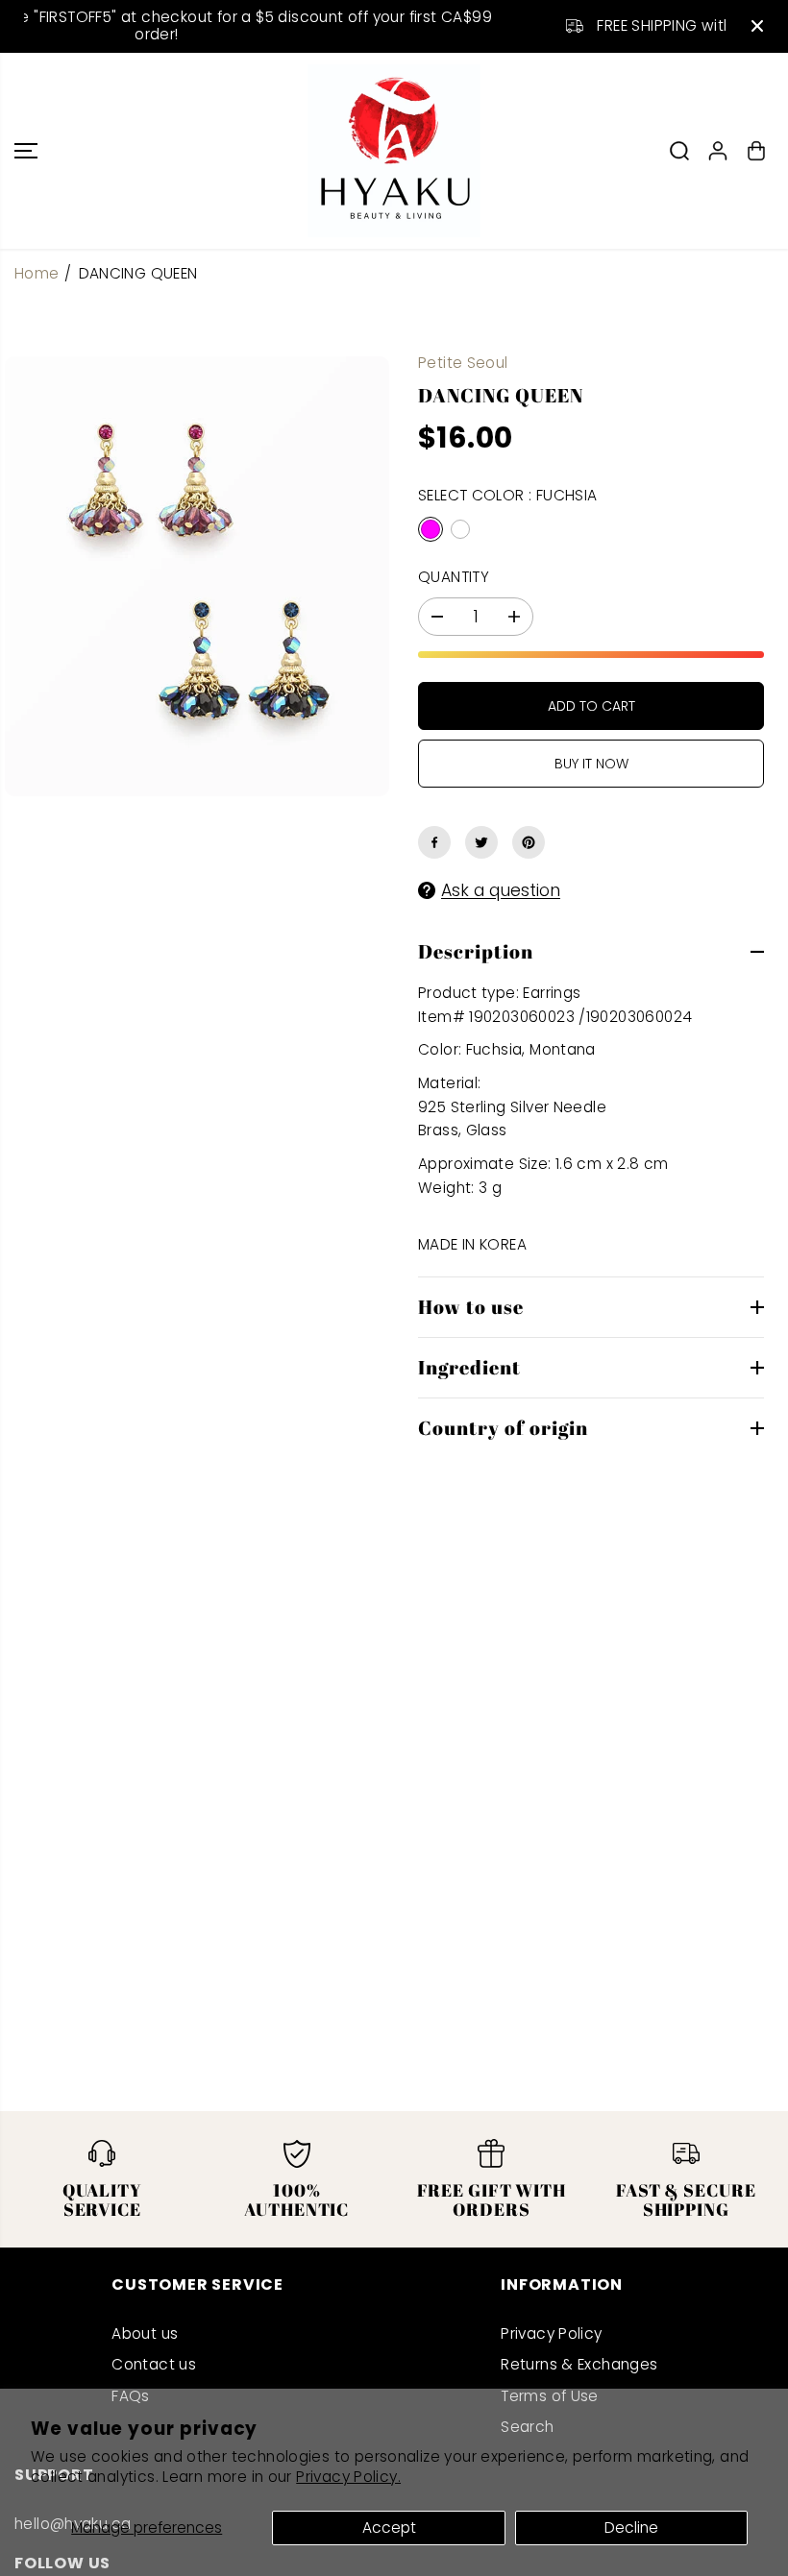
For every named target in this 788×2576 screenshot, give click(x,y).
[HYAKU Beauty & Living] (394, 151)
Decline (631, 2527)
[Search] (679, 151)
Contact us (154, 2364)
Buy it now (591, 764)
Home (37, 273)
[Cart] (756, 151)
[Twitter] (481, 842)
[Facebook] (434, 842)
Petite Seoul (463, 363)
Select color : (507, 495)
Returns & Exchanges (579, 2364)
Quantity (454, 577)
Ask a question (501, 890)
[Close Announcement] (757, 26)
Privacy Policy (551, 2333)
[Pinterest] (529, 842)
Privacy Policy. (348, 2477)
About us (145, 2333)
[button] (26, 151)
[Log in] (718, 151)
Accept (389, 2527)
